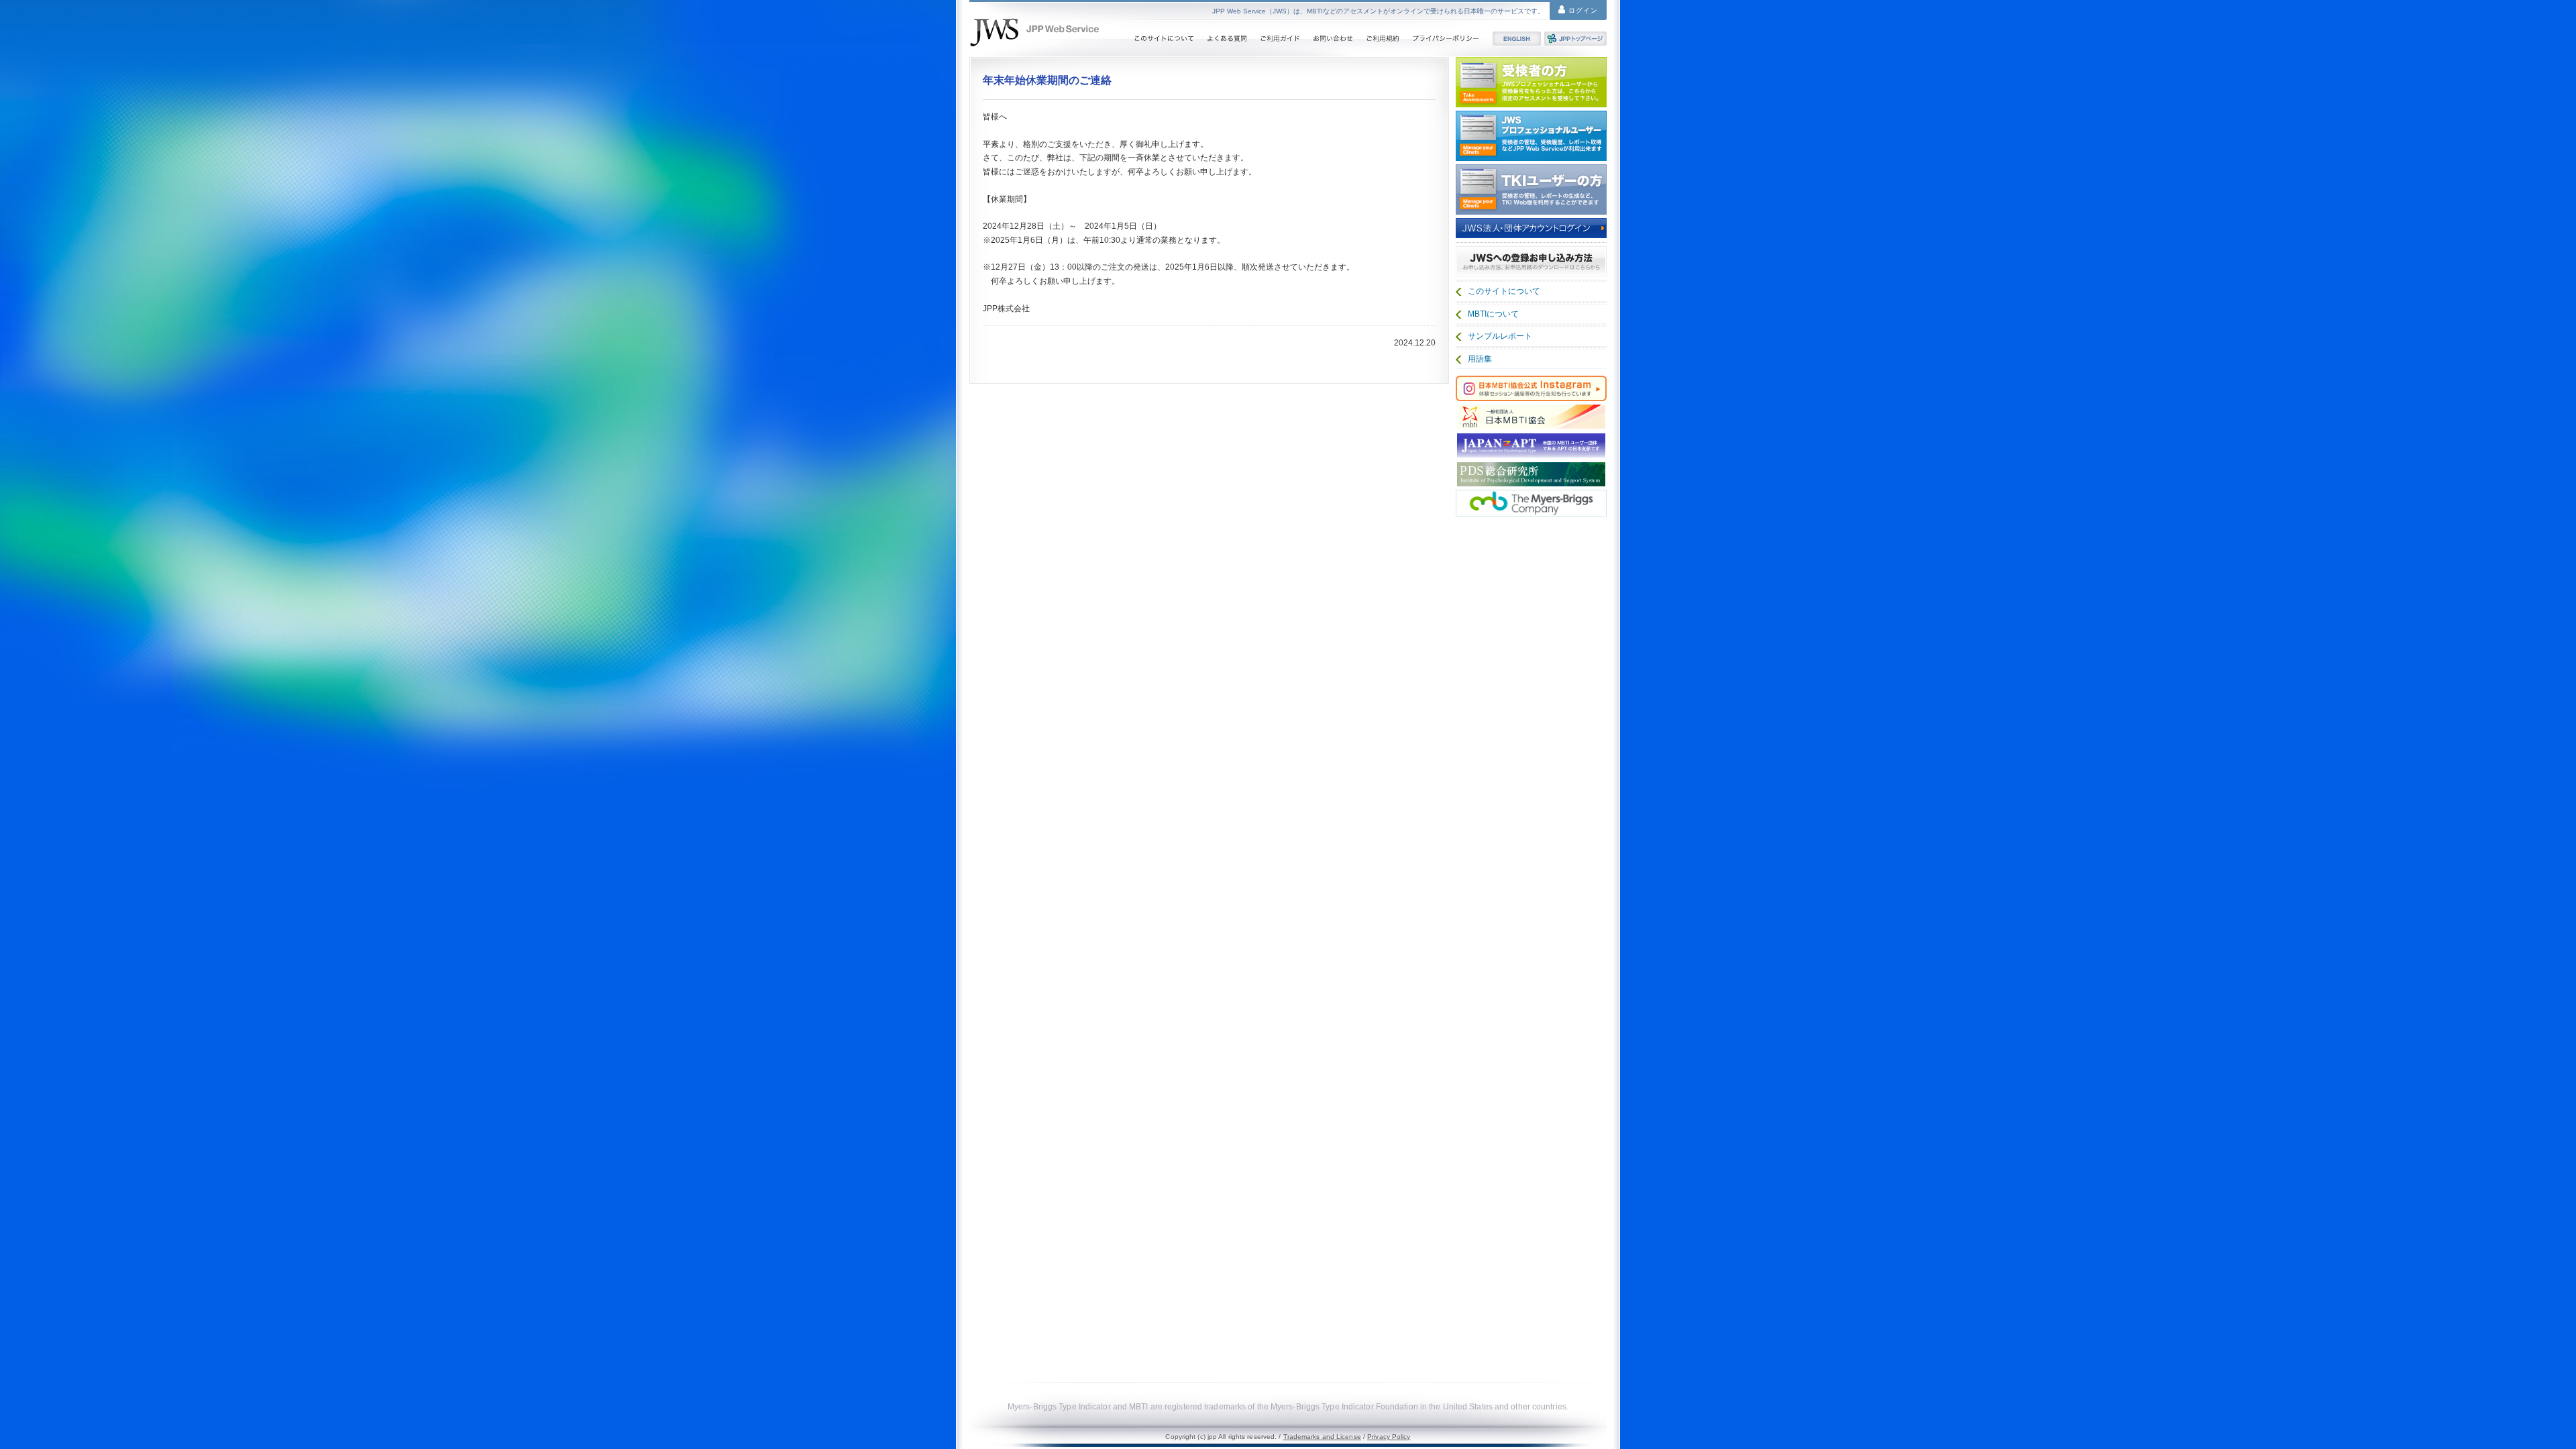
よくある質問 (1227, 39)
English (1517, 39)
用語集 (1480, 359)
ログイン (1582, 10)
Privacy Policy (1389, 1437)
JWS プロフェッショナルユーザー (1531, 136)
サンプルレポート (1500, 336)
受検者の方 (1531, 82)
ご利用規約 (1383, 39)
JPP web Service (1034, 32)
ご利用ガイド (1280, 39)
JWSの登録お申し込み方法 (1531, 261)
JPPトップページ (1575, 39)
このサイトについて (1164, 39)
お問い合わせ (1333, 39)
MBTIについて (1493, 314)
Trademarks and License (1322, 1437)
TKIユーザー (1531, 190)
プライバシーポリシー (1446, 39)
